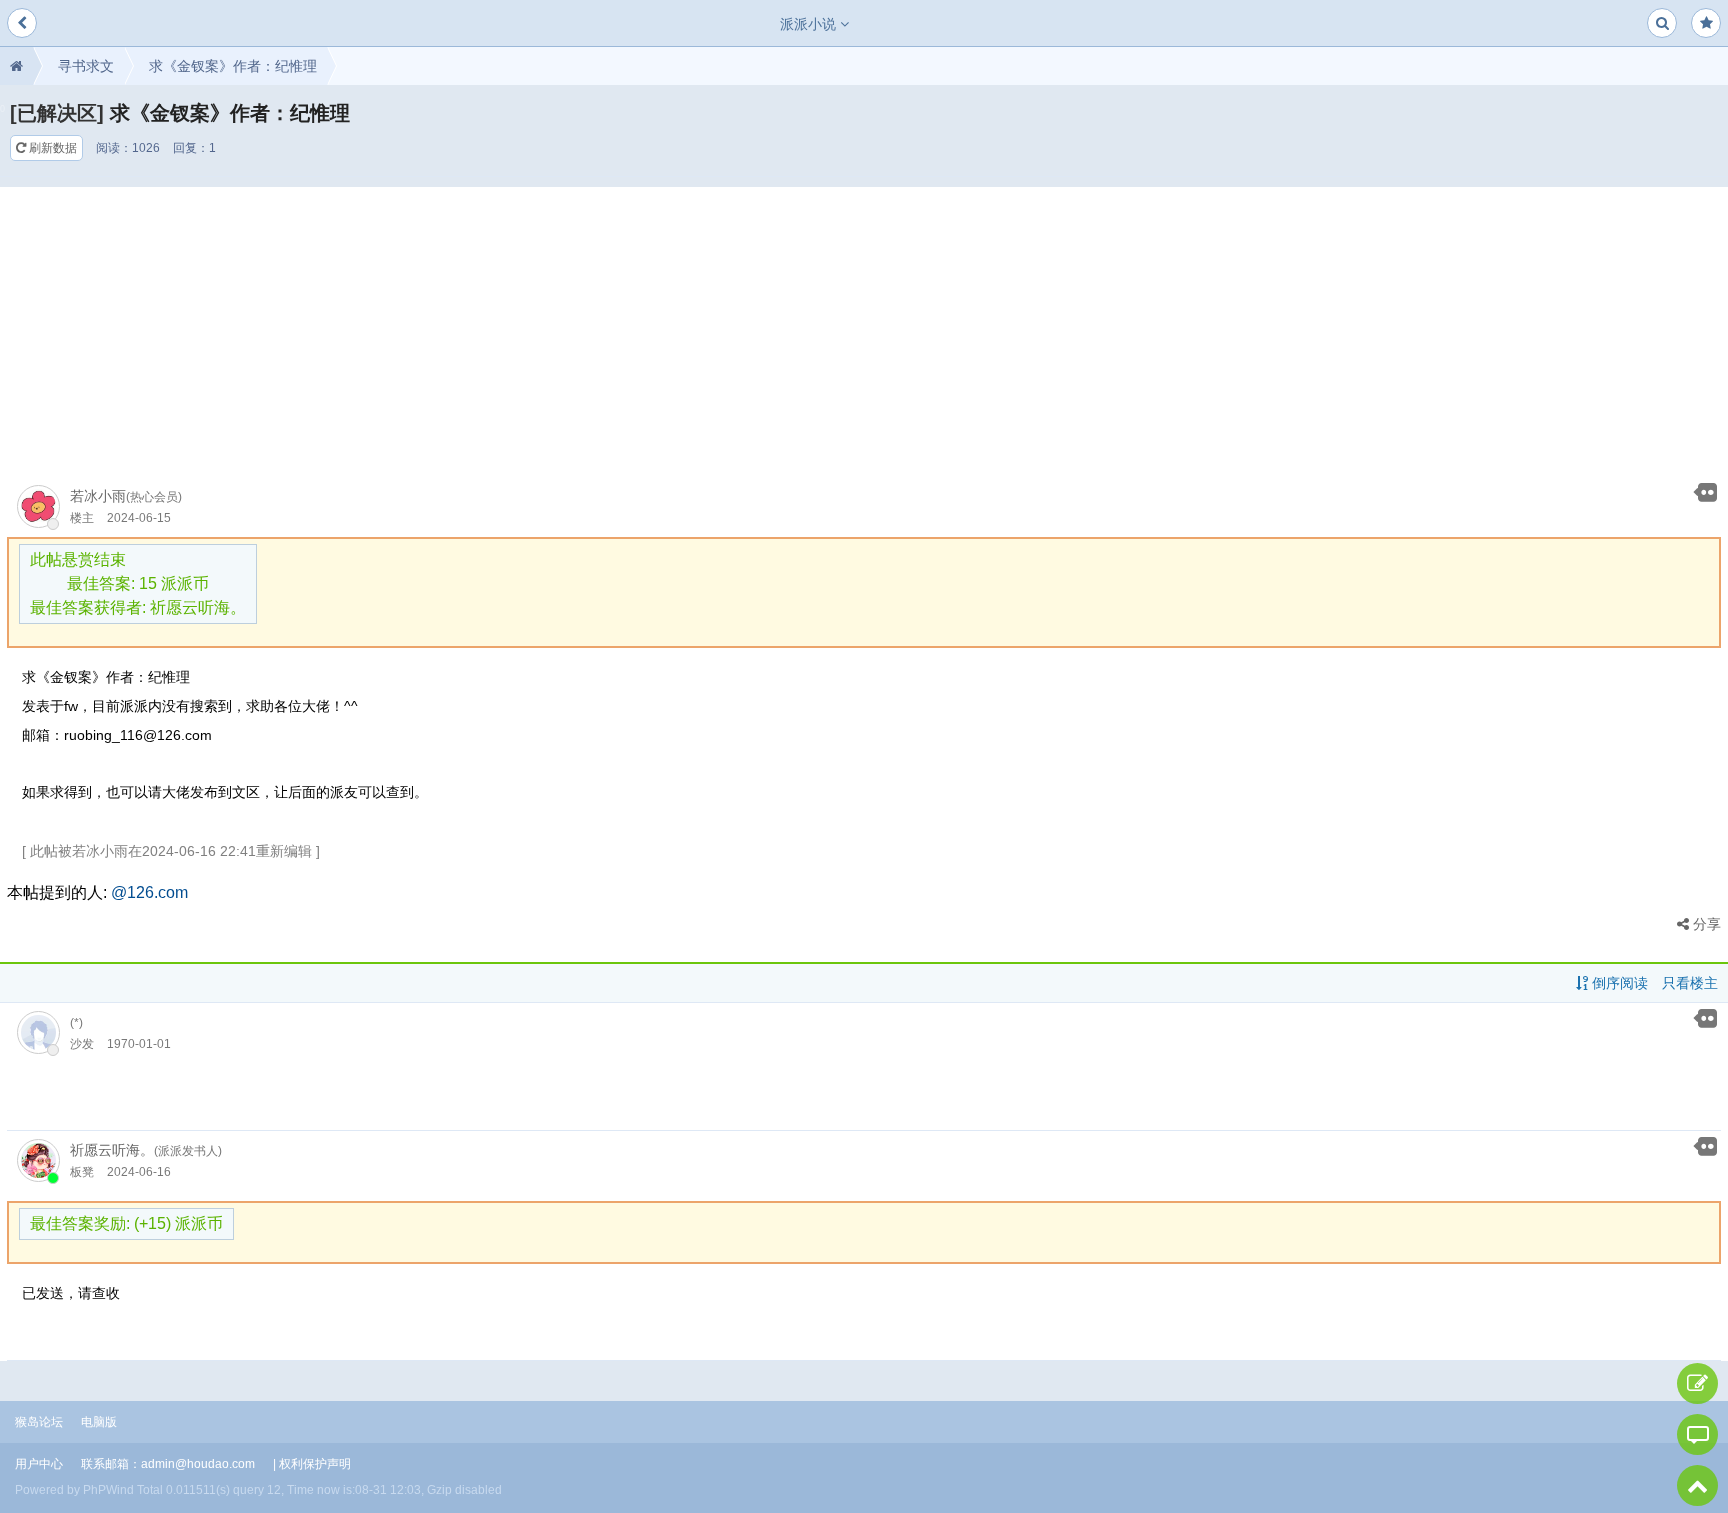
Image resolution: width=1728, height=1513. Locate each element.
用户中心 (39, 1464)
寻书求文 (86, 66)
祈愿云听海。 (112, 1150)
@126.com (149, 892)
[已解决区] (57, 113)
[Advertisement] (864, 327)
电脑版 (99, 1422)
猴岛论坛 (39, 1422)
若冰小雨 (98, 496)
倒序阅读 (1618, 983)
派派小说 (810, 24)
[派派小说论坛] (16, 66)
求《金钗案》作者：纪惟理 (233, 66)
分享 (1705, 924)
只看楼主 (1690, 983)
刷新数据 (51, 148)
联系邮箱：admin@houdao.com (168, 1464)
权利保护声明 (315, 1464)
